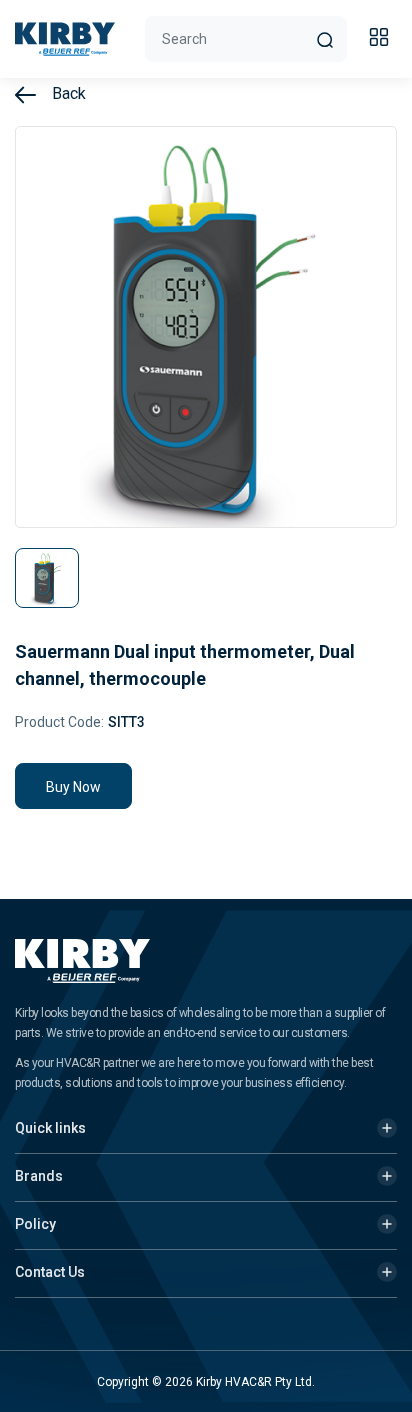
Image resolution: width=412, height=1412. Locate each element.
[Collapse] (382, 40)
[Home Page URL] (65, 39)
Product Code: (59, 722)
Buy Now (73, 787)
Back (67, 93)
